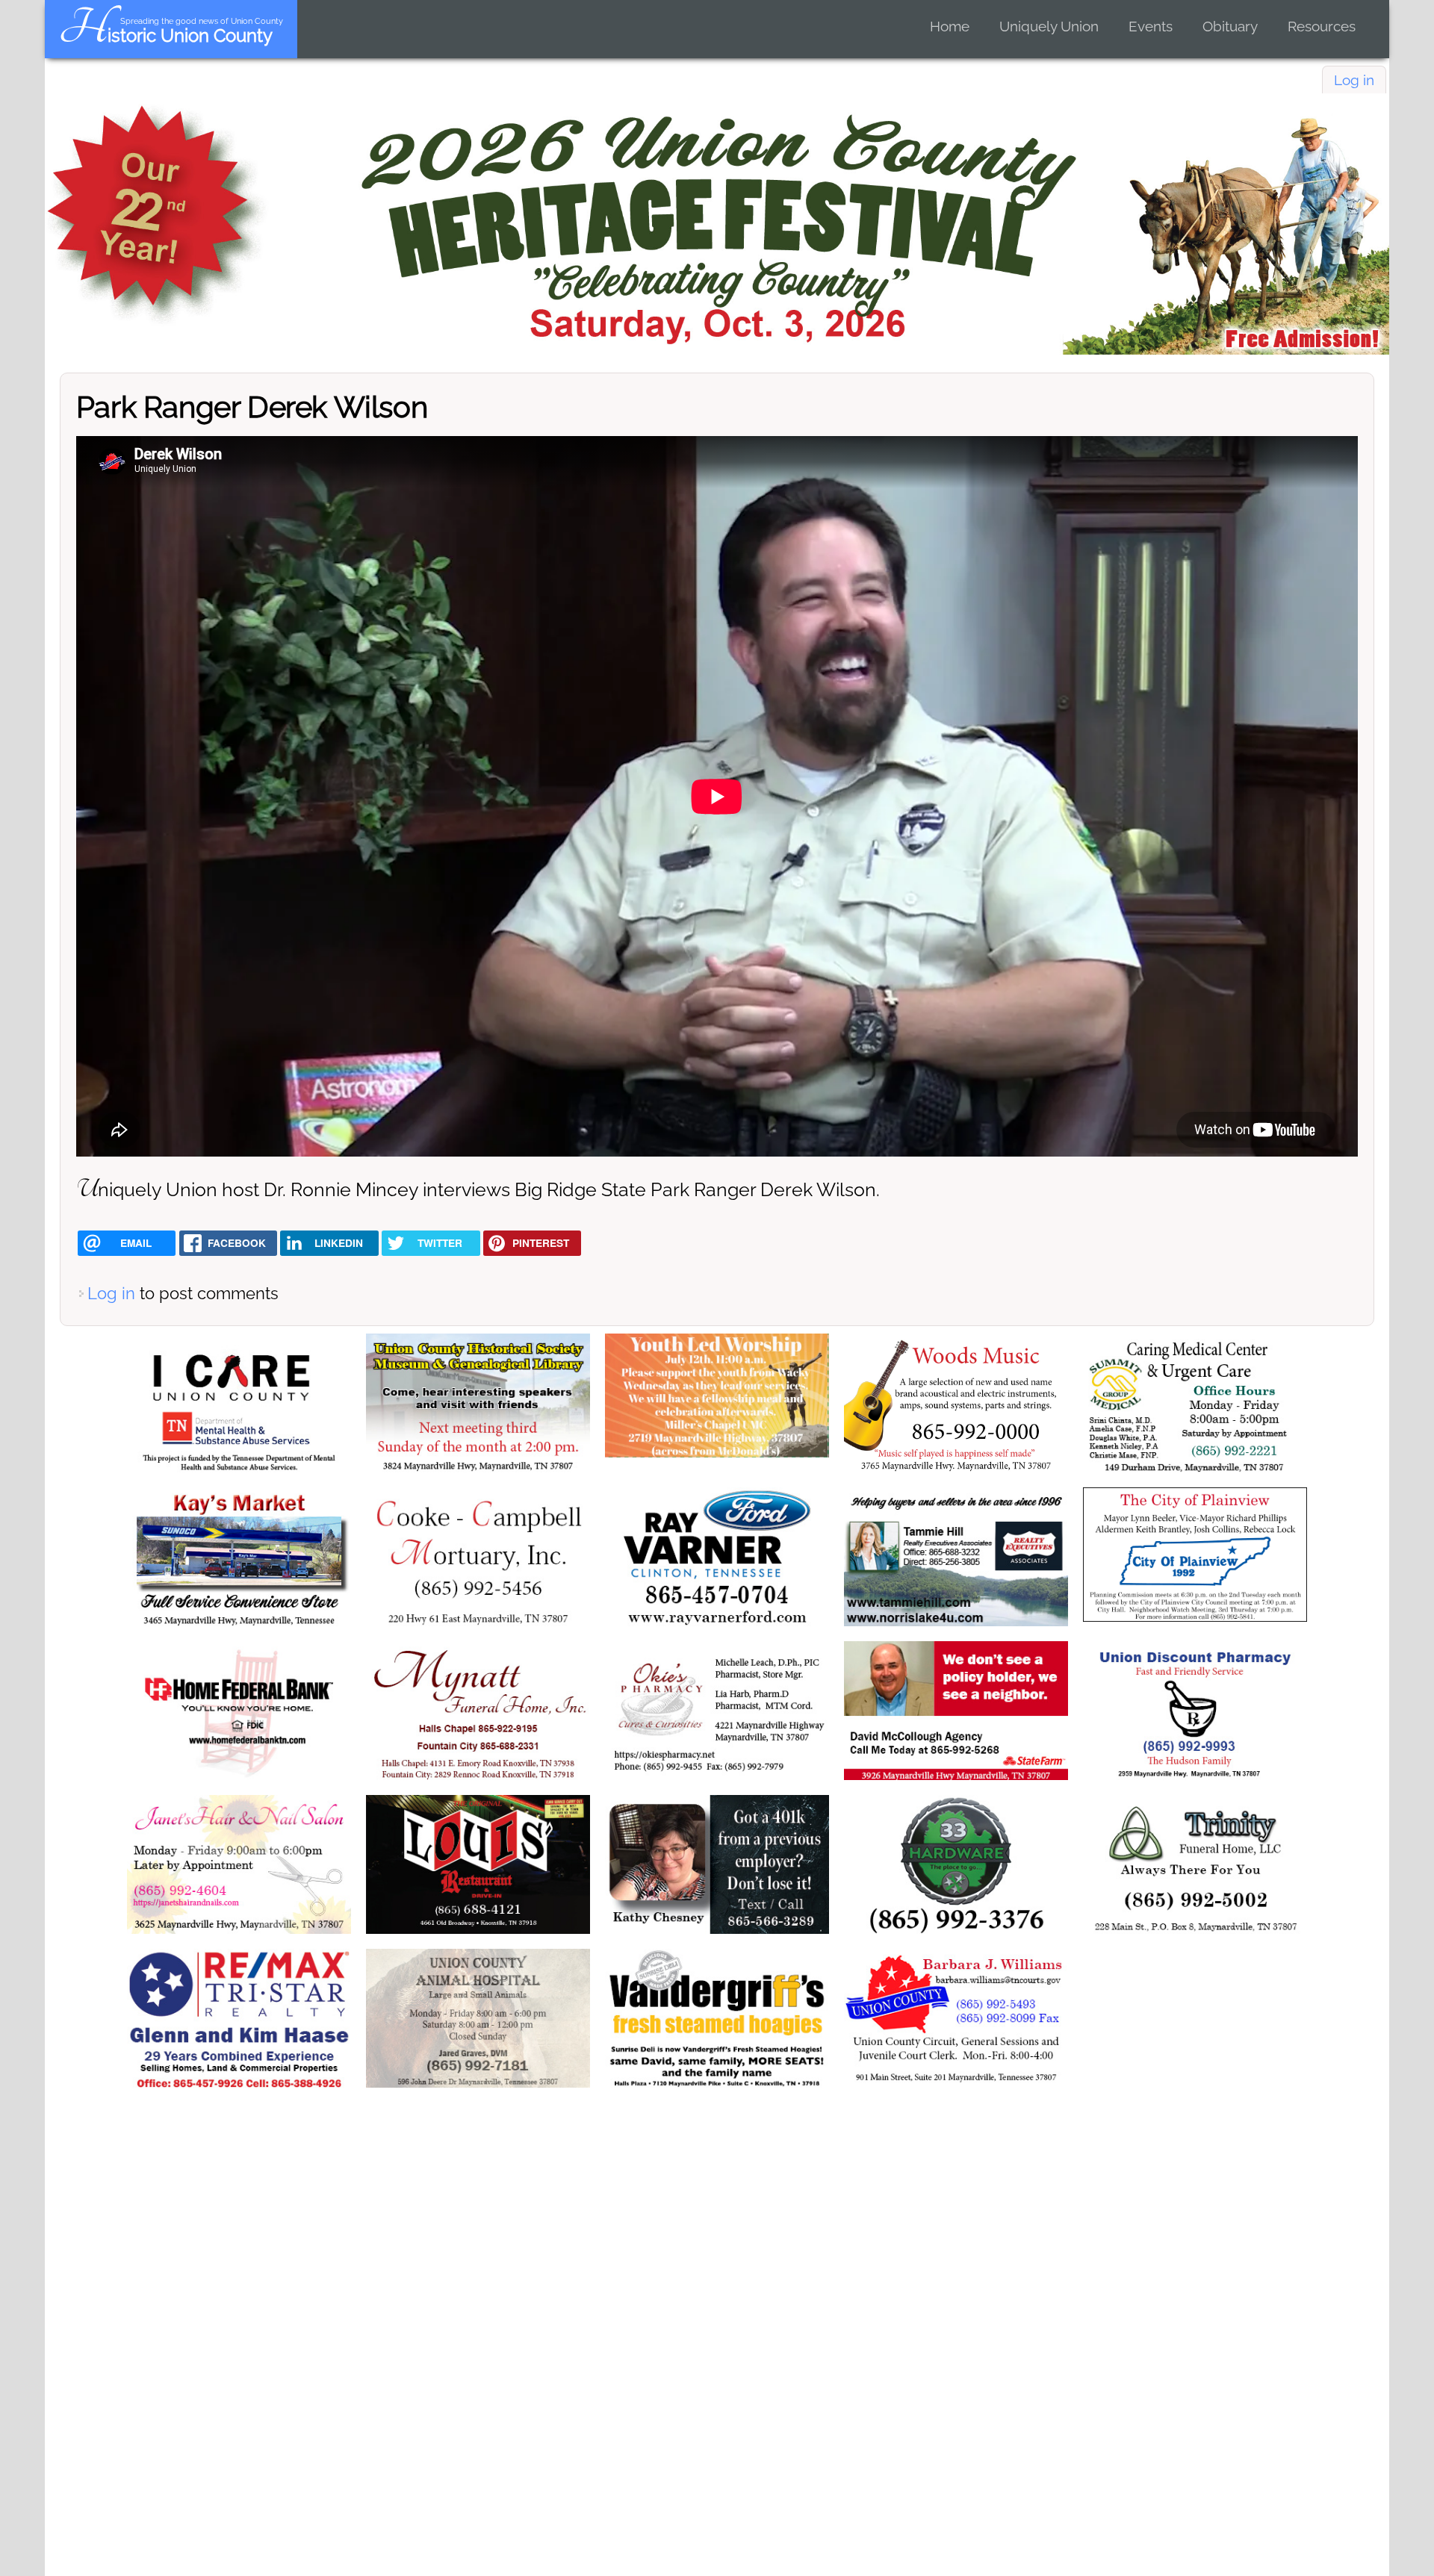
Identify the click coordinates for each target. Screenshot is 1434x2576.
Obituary (1230, 26)
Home (950, 26)
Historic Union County (165, 35)
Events (1151, 26)
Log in (1354, 80)
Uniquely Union (1049, 26)
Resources (1322, 26)
